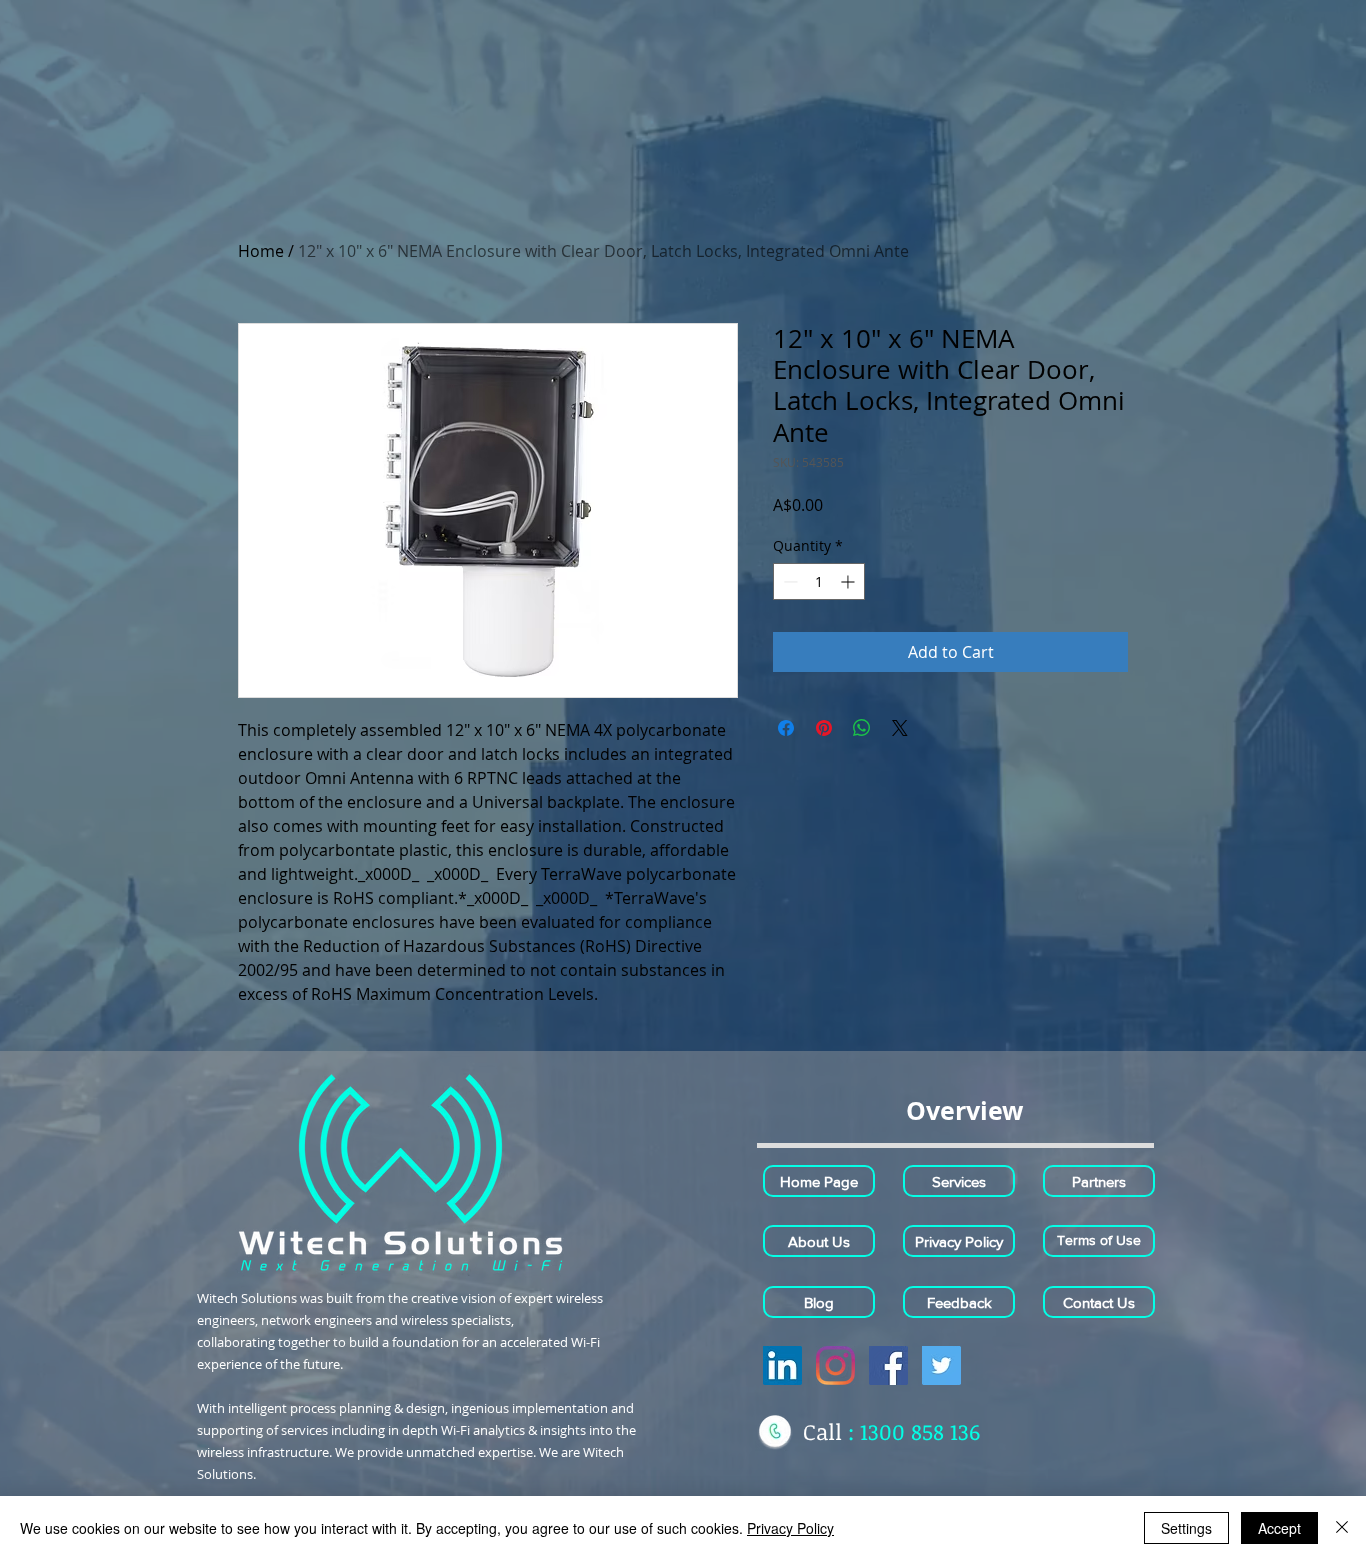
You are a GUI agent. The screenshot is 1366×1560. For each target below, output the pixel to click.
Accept (1279, 1528)
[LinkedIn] (782, 1365)
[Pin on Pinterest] (824, 728)
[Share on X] (900, 728)
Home (261, 251)
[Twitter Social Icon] (941, 1365)
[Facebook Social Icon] (888, 1365)
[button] (964, 1110)
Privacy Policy (790, 1528)
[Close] (1342, 1528)
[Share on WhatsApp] (862, 728)
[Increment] (849, 581)
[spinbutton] (819, 581)
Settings (1186, 1528)
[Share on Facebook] (786, 728)
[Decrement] (788, 581)
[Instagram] (835, 1365)
